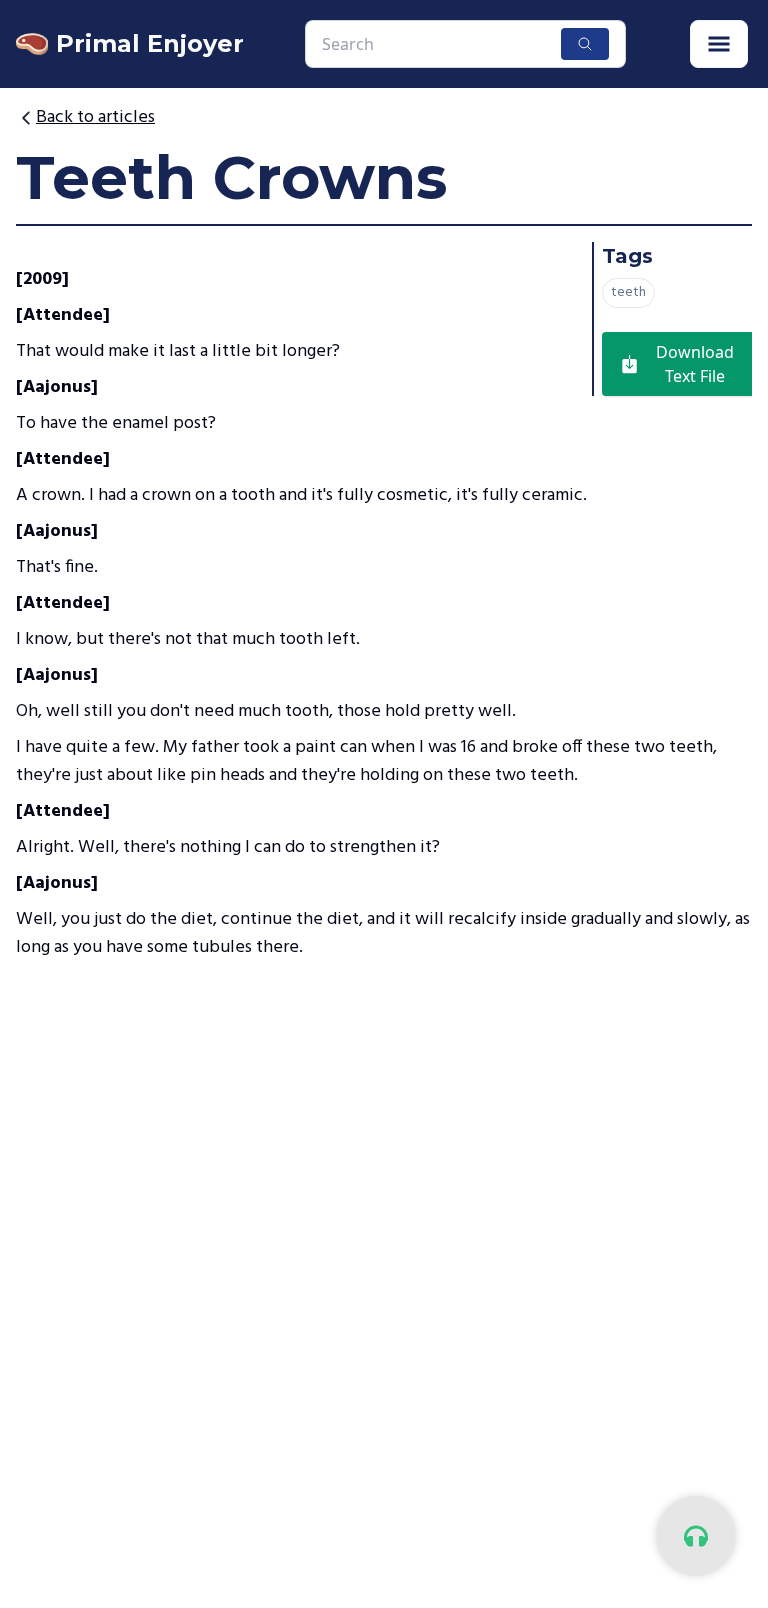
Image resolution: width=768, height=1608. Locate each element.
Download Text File (695, 364)
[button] (719, 44)
